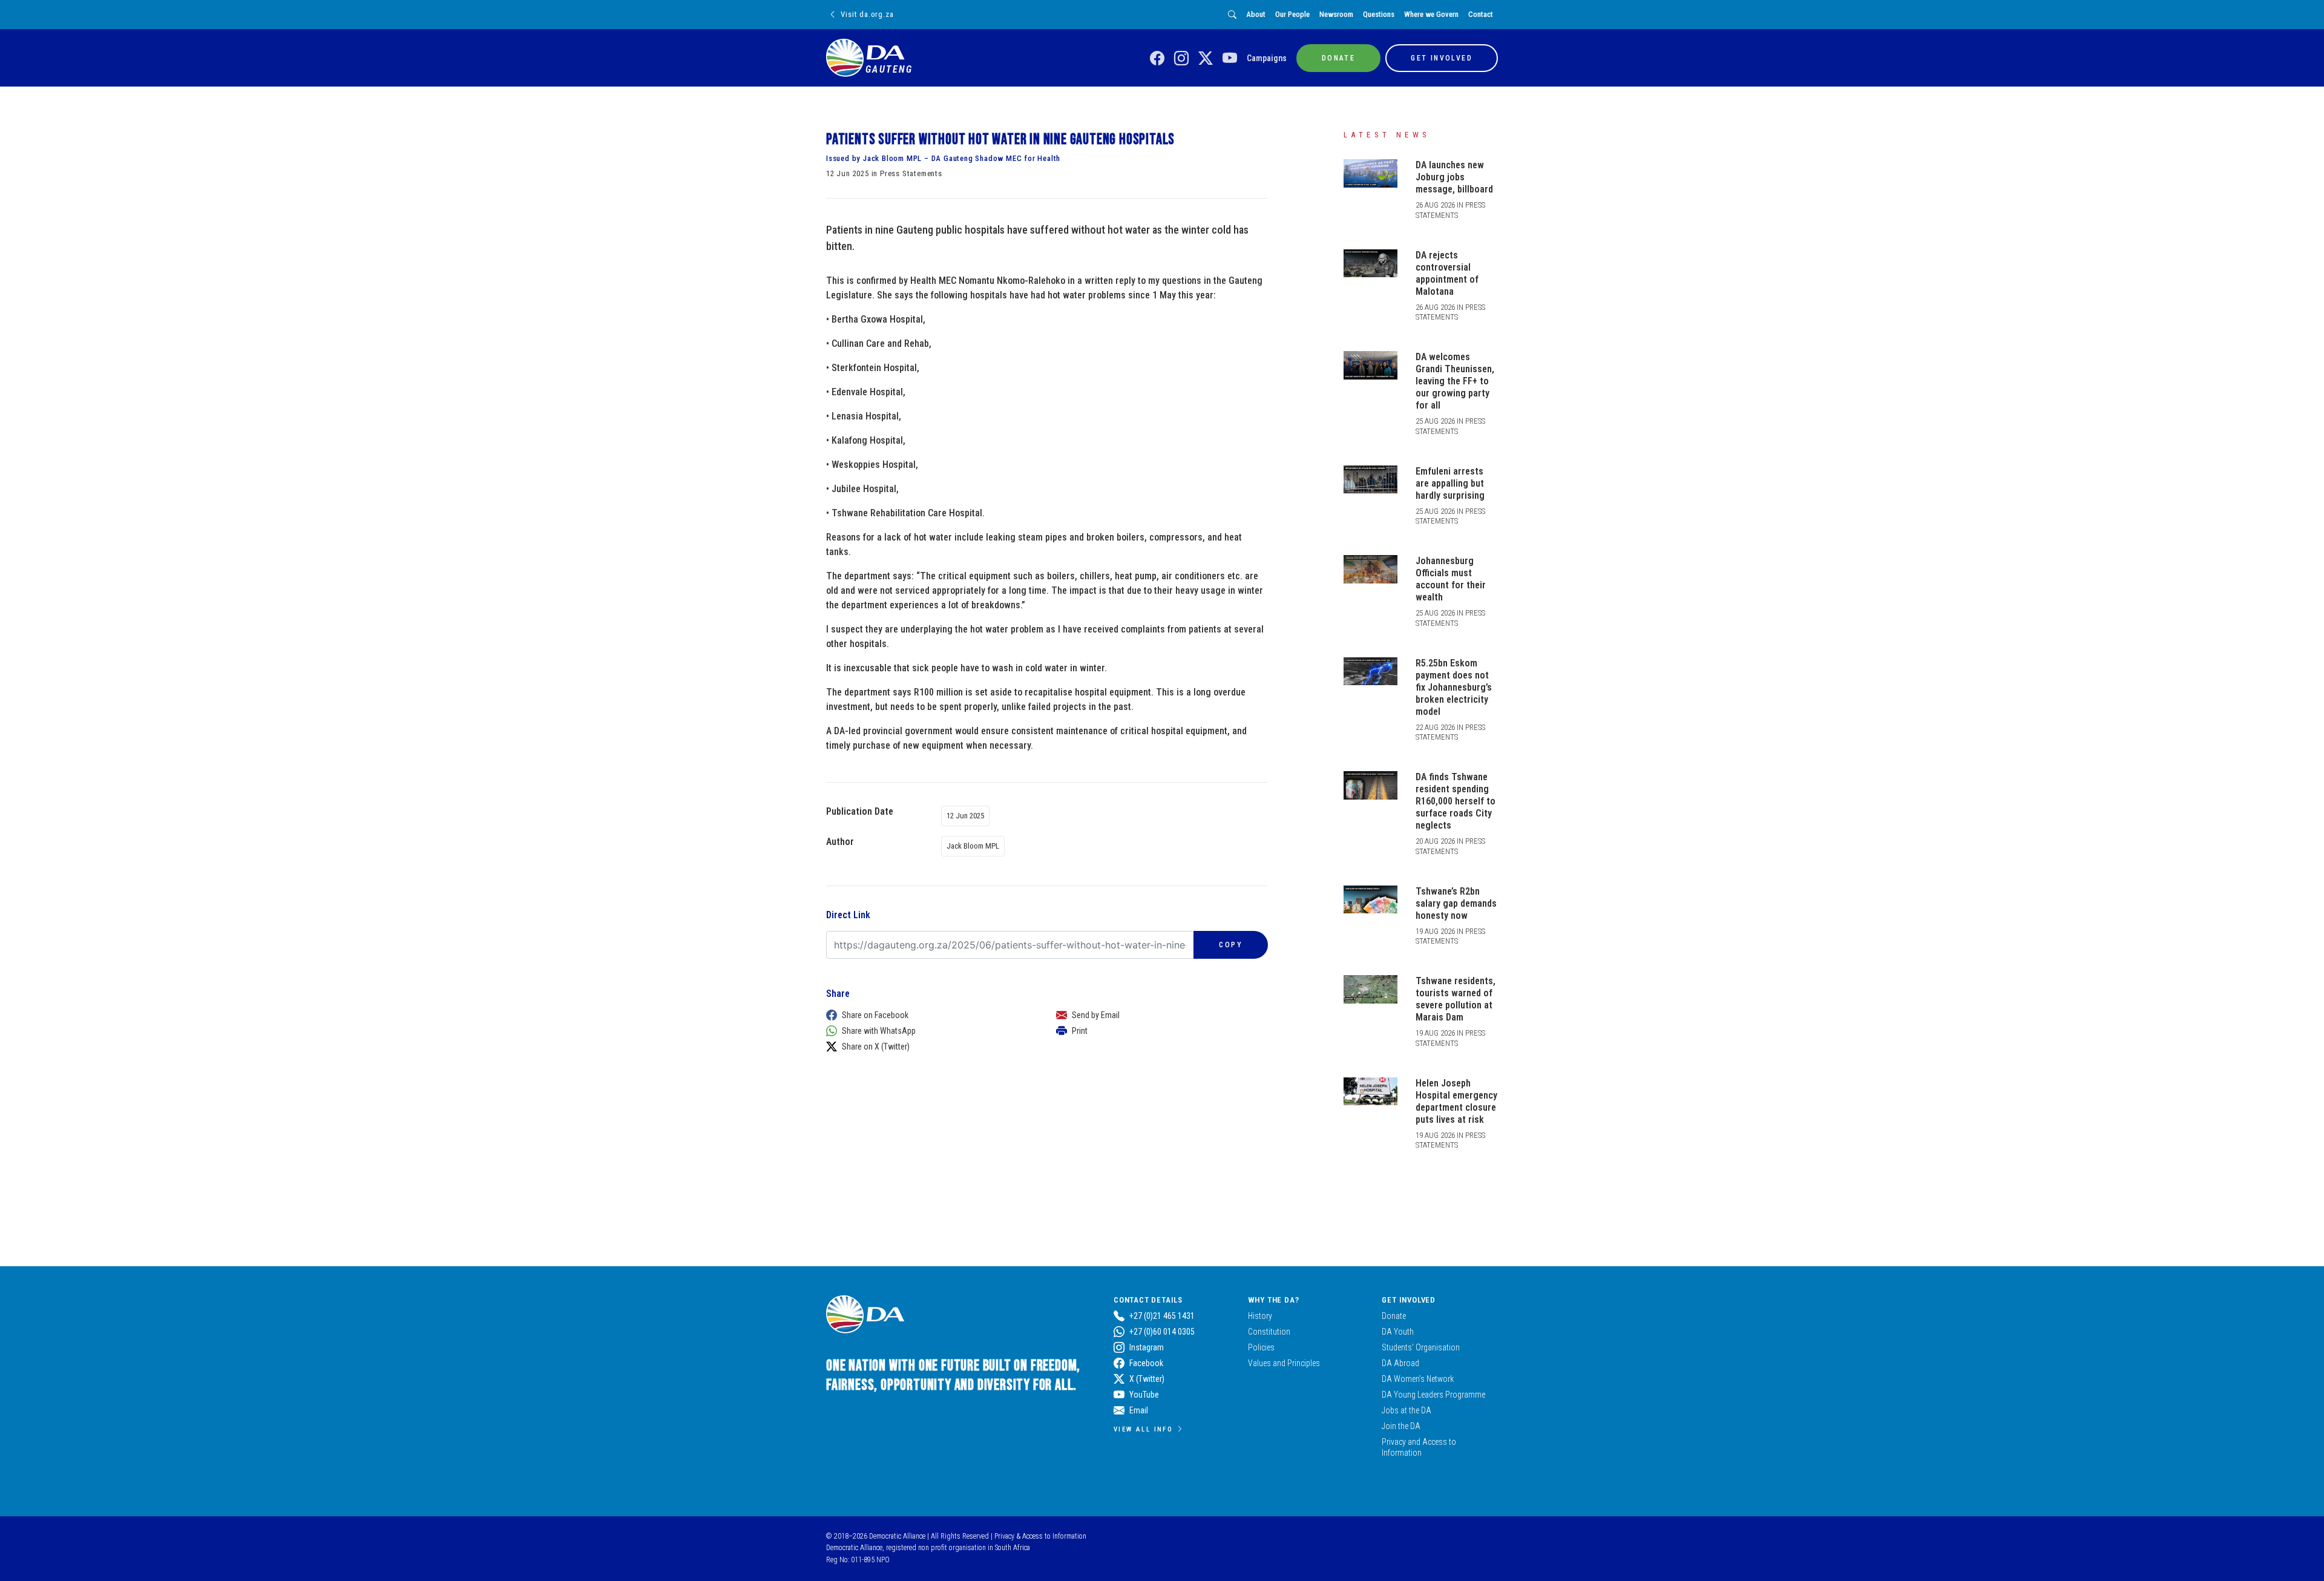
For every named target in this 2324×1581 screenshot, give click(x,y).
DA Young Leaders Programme (1433, 1395)
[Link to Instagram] (1181, 59)
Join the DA (1401, 1426)
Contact (1481, 14)
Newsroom (1336, 14)
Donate (1394, 1316)
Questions (1379, 14)
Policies (1261, 1347)
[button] (929, 1015)
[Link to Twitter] (1206, 59)
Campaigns (1267, 58)
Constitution (1269, 1332)
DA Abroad (1400, 1363)
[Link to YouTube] (1230, 59)
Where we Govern (1431, 14)
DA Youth (1398, 1332)
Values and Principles (1284, 1363)
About (1256, 14)
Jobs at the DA (1407, 1410)
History (1260, 1316)
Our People (1292, 14)
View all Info (1143, 1429)
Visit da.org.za (867, 14)
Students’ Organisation (1421, 1347)
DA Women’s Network (1418, 1379)
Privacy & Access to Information (1040, 1536)
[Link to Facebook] (1157, 59)
